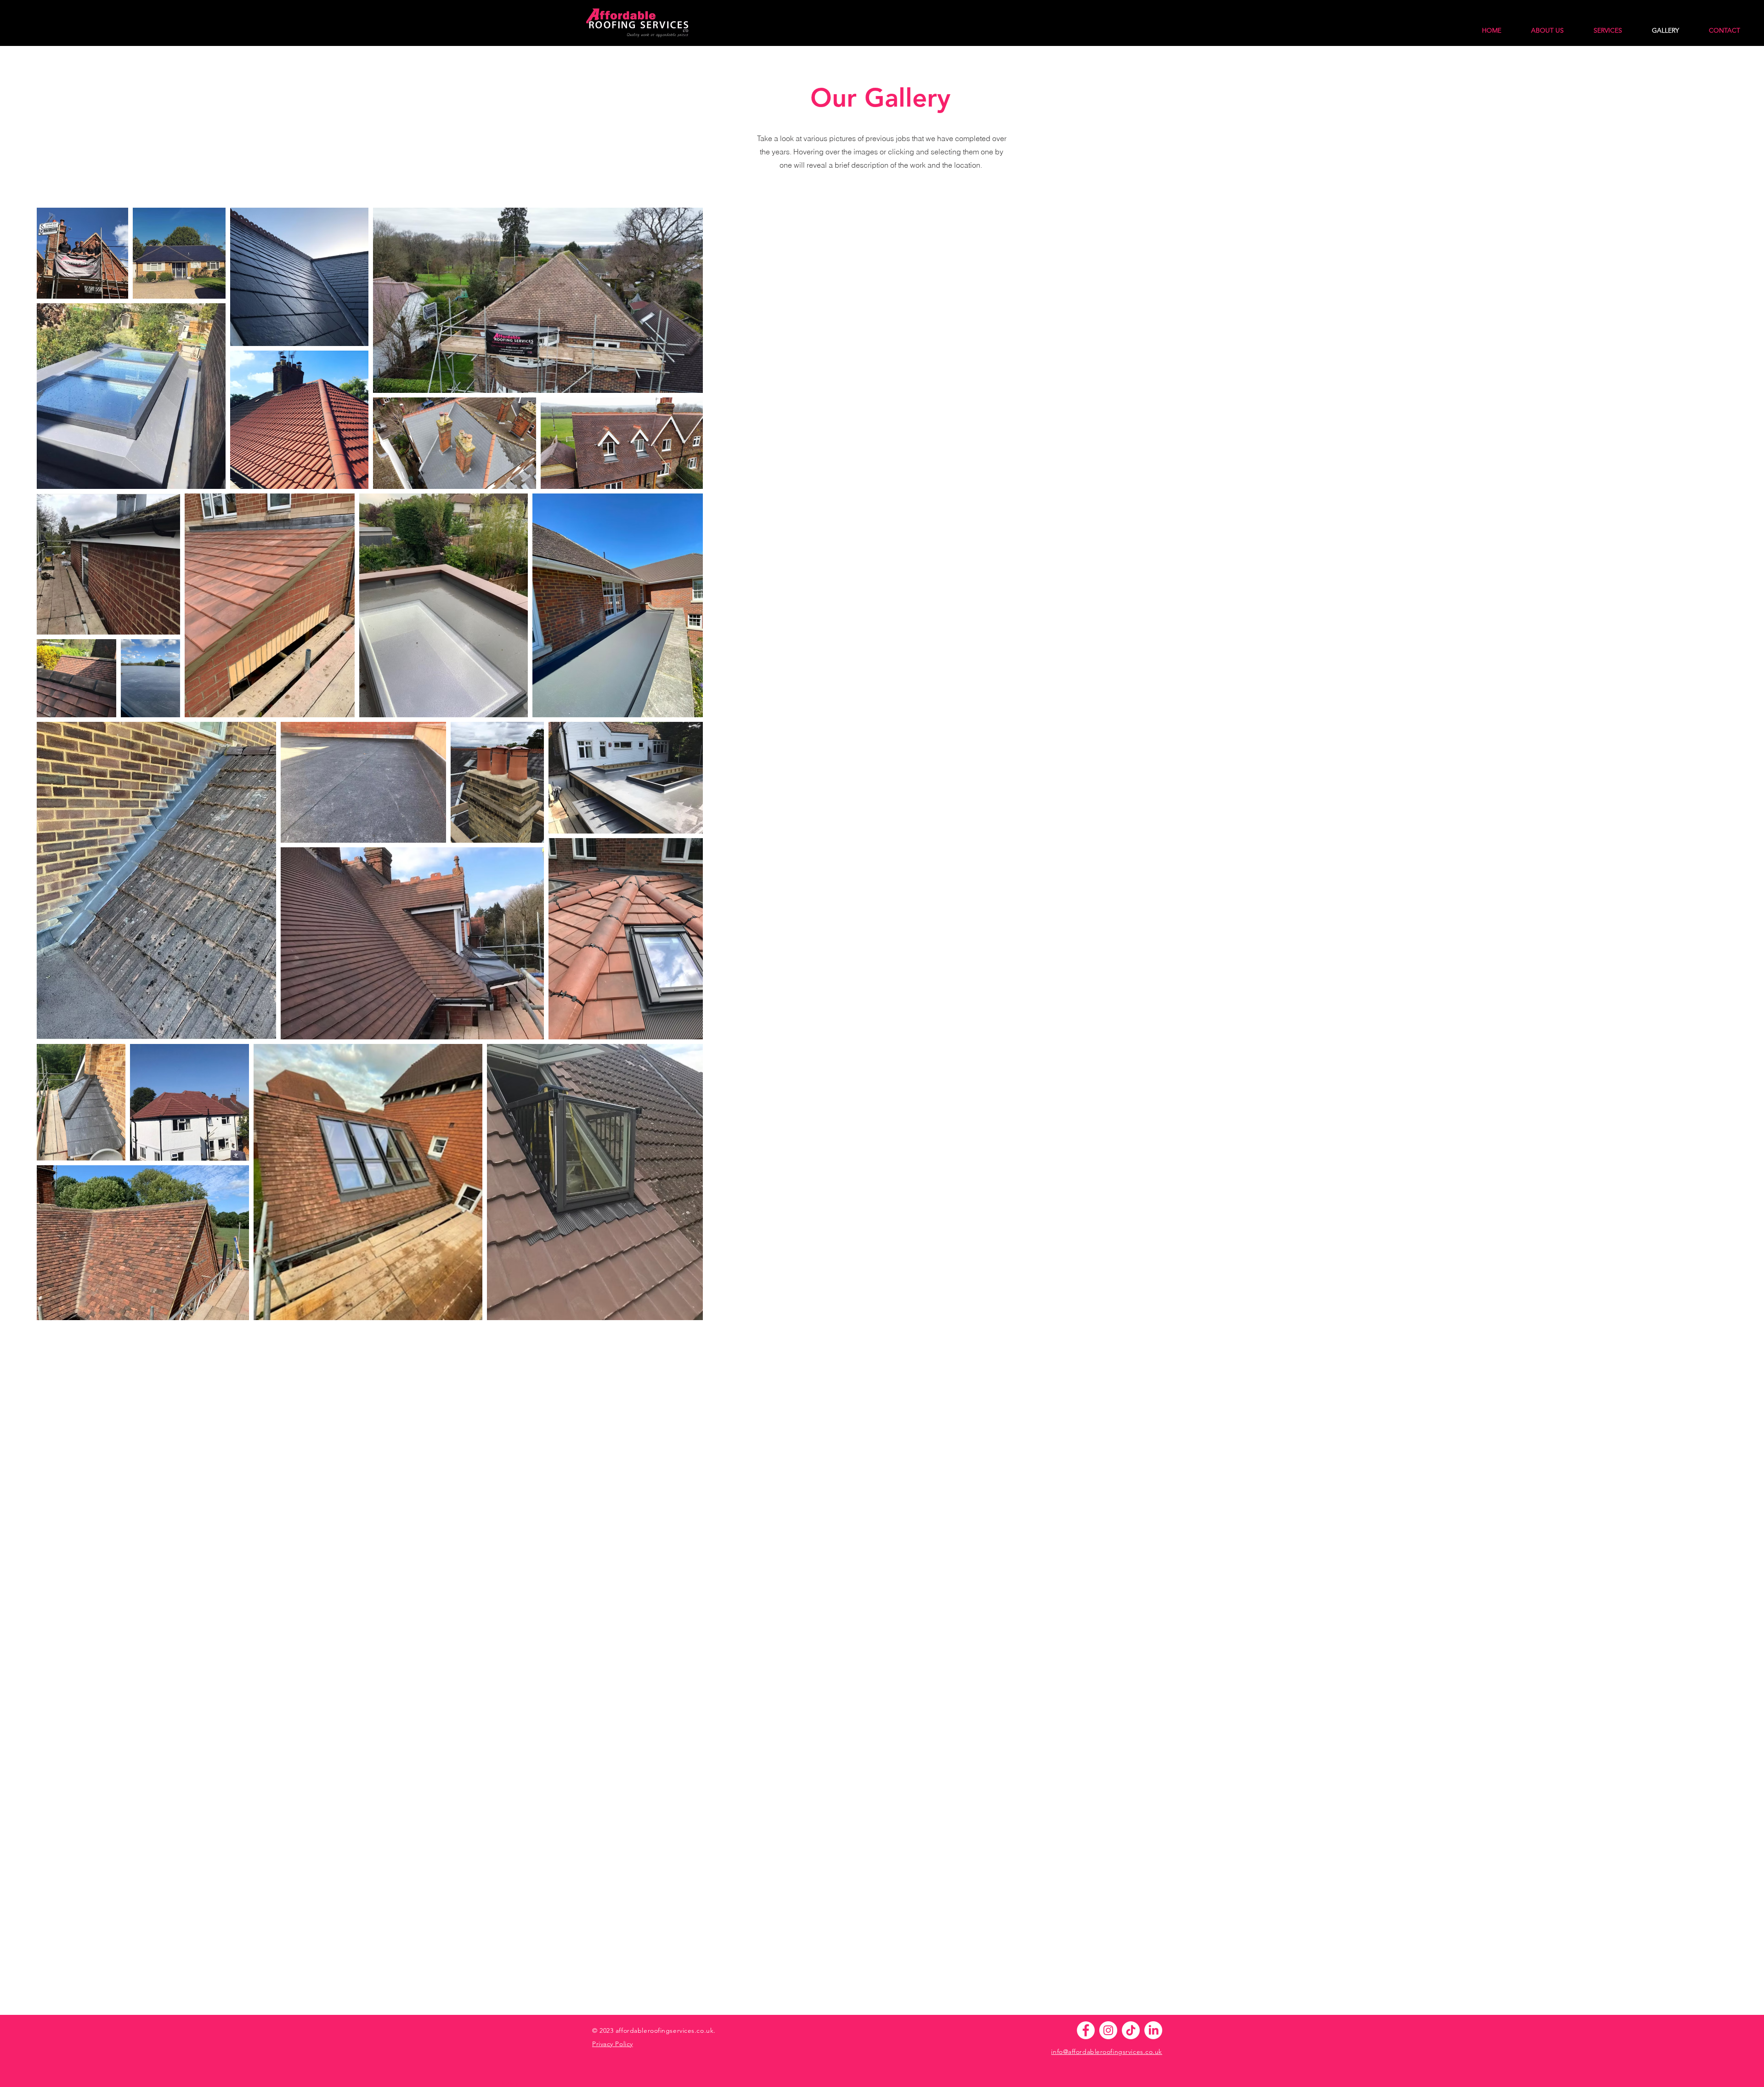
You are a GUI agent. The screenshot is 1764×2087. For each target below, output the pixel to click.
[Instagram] (1108, 2030)
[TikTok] (1131, 2030)
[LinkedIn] (1153, 2030)
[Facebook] (1086, 2030)
